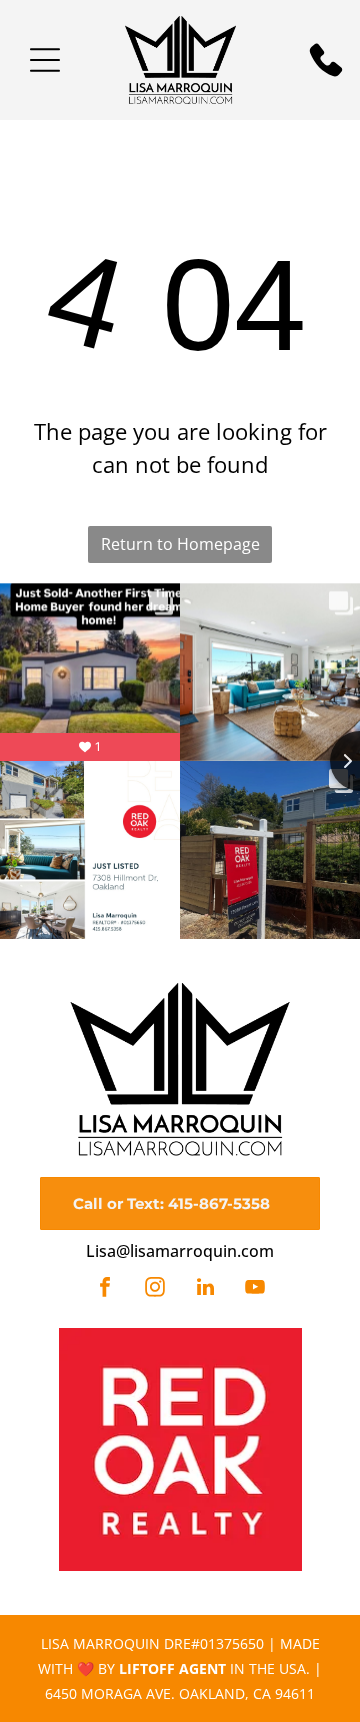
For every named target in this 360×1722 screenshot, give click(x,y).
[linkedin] (205, 1289)
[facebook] (105, 1289)
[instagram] (155, 1289)
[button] (45, 60)
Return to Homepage (180, 544)
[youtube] (255, 1289)
